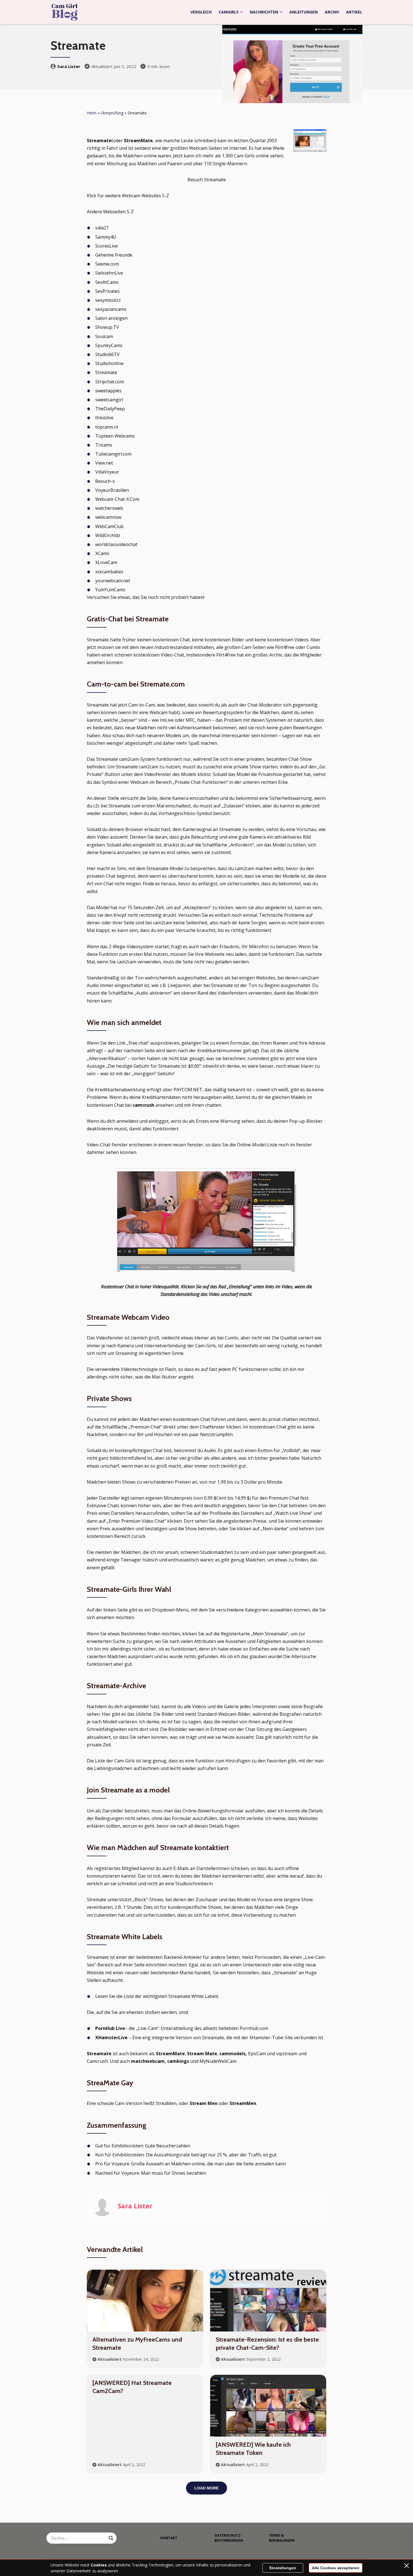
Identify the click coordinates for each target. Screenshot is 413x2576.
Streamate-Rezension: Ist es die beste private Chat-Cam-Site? (267, 2344)
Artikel (354, 12)
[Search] (111, 2538)
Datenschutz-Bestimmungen (229, 2538)
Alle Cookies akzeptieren (336, 2568)
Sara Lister (69, 66)
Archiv (332, 12)
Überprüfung (112, 113)
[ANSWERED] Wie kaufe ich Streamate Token (253, 2449)
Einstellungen (283, 2568)
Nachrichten (264, 12)
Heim (92, 113)
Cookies (99, 2565)
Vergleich (201, 12)
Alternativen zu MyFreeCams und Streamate (137, 2344)
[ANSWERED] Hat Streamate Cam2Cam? (132, 2387)
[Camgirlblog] (65, 12)
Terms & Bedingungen (282, 2538)
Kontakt (169, 2538)
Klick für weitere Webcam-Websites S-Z (128, 196)
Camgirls (229, 12)
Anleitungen (304, 12)
